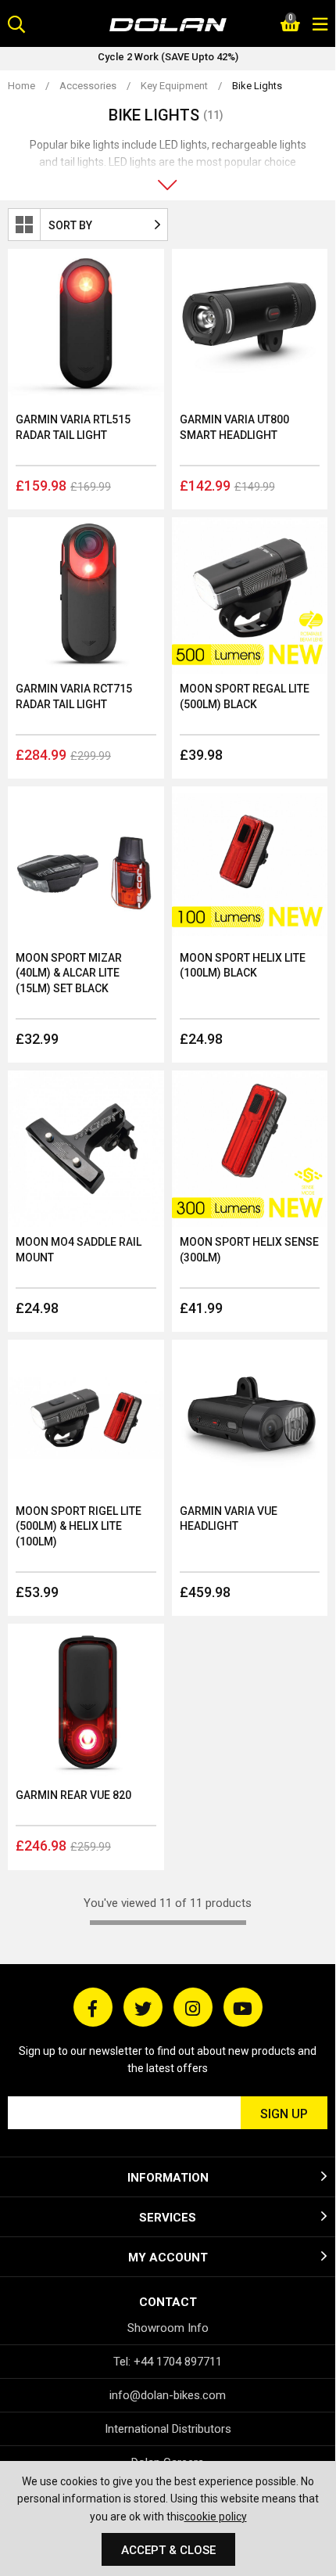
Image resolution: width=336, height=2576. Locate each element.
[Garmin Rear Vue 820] (86, 1702)
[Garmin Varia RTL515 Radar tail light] (86, 327)
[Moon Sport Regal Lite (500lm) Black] (250, 595)
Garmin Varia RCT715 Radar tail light (74, 696)
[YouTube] (243, 2007)
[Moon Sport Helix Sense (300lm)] (250, 1149)
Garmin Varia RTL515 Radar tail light (73, 427)
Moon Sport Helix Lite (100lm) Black (243, 966)
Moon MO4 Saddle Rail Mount (79, 1250)
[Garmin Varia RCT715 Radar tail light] (86, 595)
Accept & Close (168, 2550)
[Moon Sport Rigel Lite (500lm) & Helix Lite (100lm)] (86, 1418)
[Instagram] (193, 2007)
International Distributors (168, 2429)
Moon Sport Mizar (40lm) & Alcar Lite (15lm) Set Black (69, 973)
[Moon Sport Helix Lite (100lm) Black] (250, 865)
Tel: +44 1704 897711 (168, 2362)
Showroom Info (168, 2328)
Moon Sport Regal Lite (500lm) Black (245, 696)
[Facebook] (93, 2007)
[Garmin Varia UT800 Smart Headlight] (250, 327)
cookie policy (216, 2517)
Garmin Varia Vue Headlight (229, 1519)
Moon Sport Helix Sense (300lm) (249, 1250)
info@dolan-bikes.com (168, 2395)
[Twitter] (143, 2007)
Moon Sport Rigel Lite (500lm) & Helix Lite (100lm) (79, 1526)
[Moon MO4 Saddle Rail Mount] (86, 1149)
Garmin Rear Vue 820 (73, 1795)
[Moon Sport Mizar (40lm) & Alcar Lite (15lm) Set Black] (86, 865)
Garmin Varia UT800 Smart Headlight (234, 427)
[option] (168, 59)
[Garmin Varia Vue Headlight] (250, 1418)
